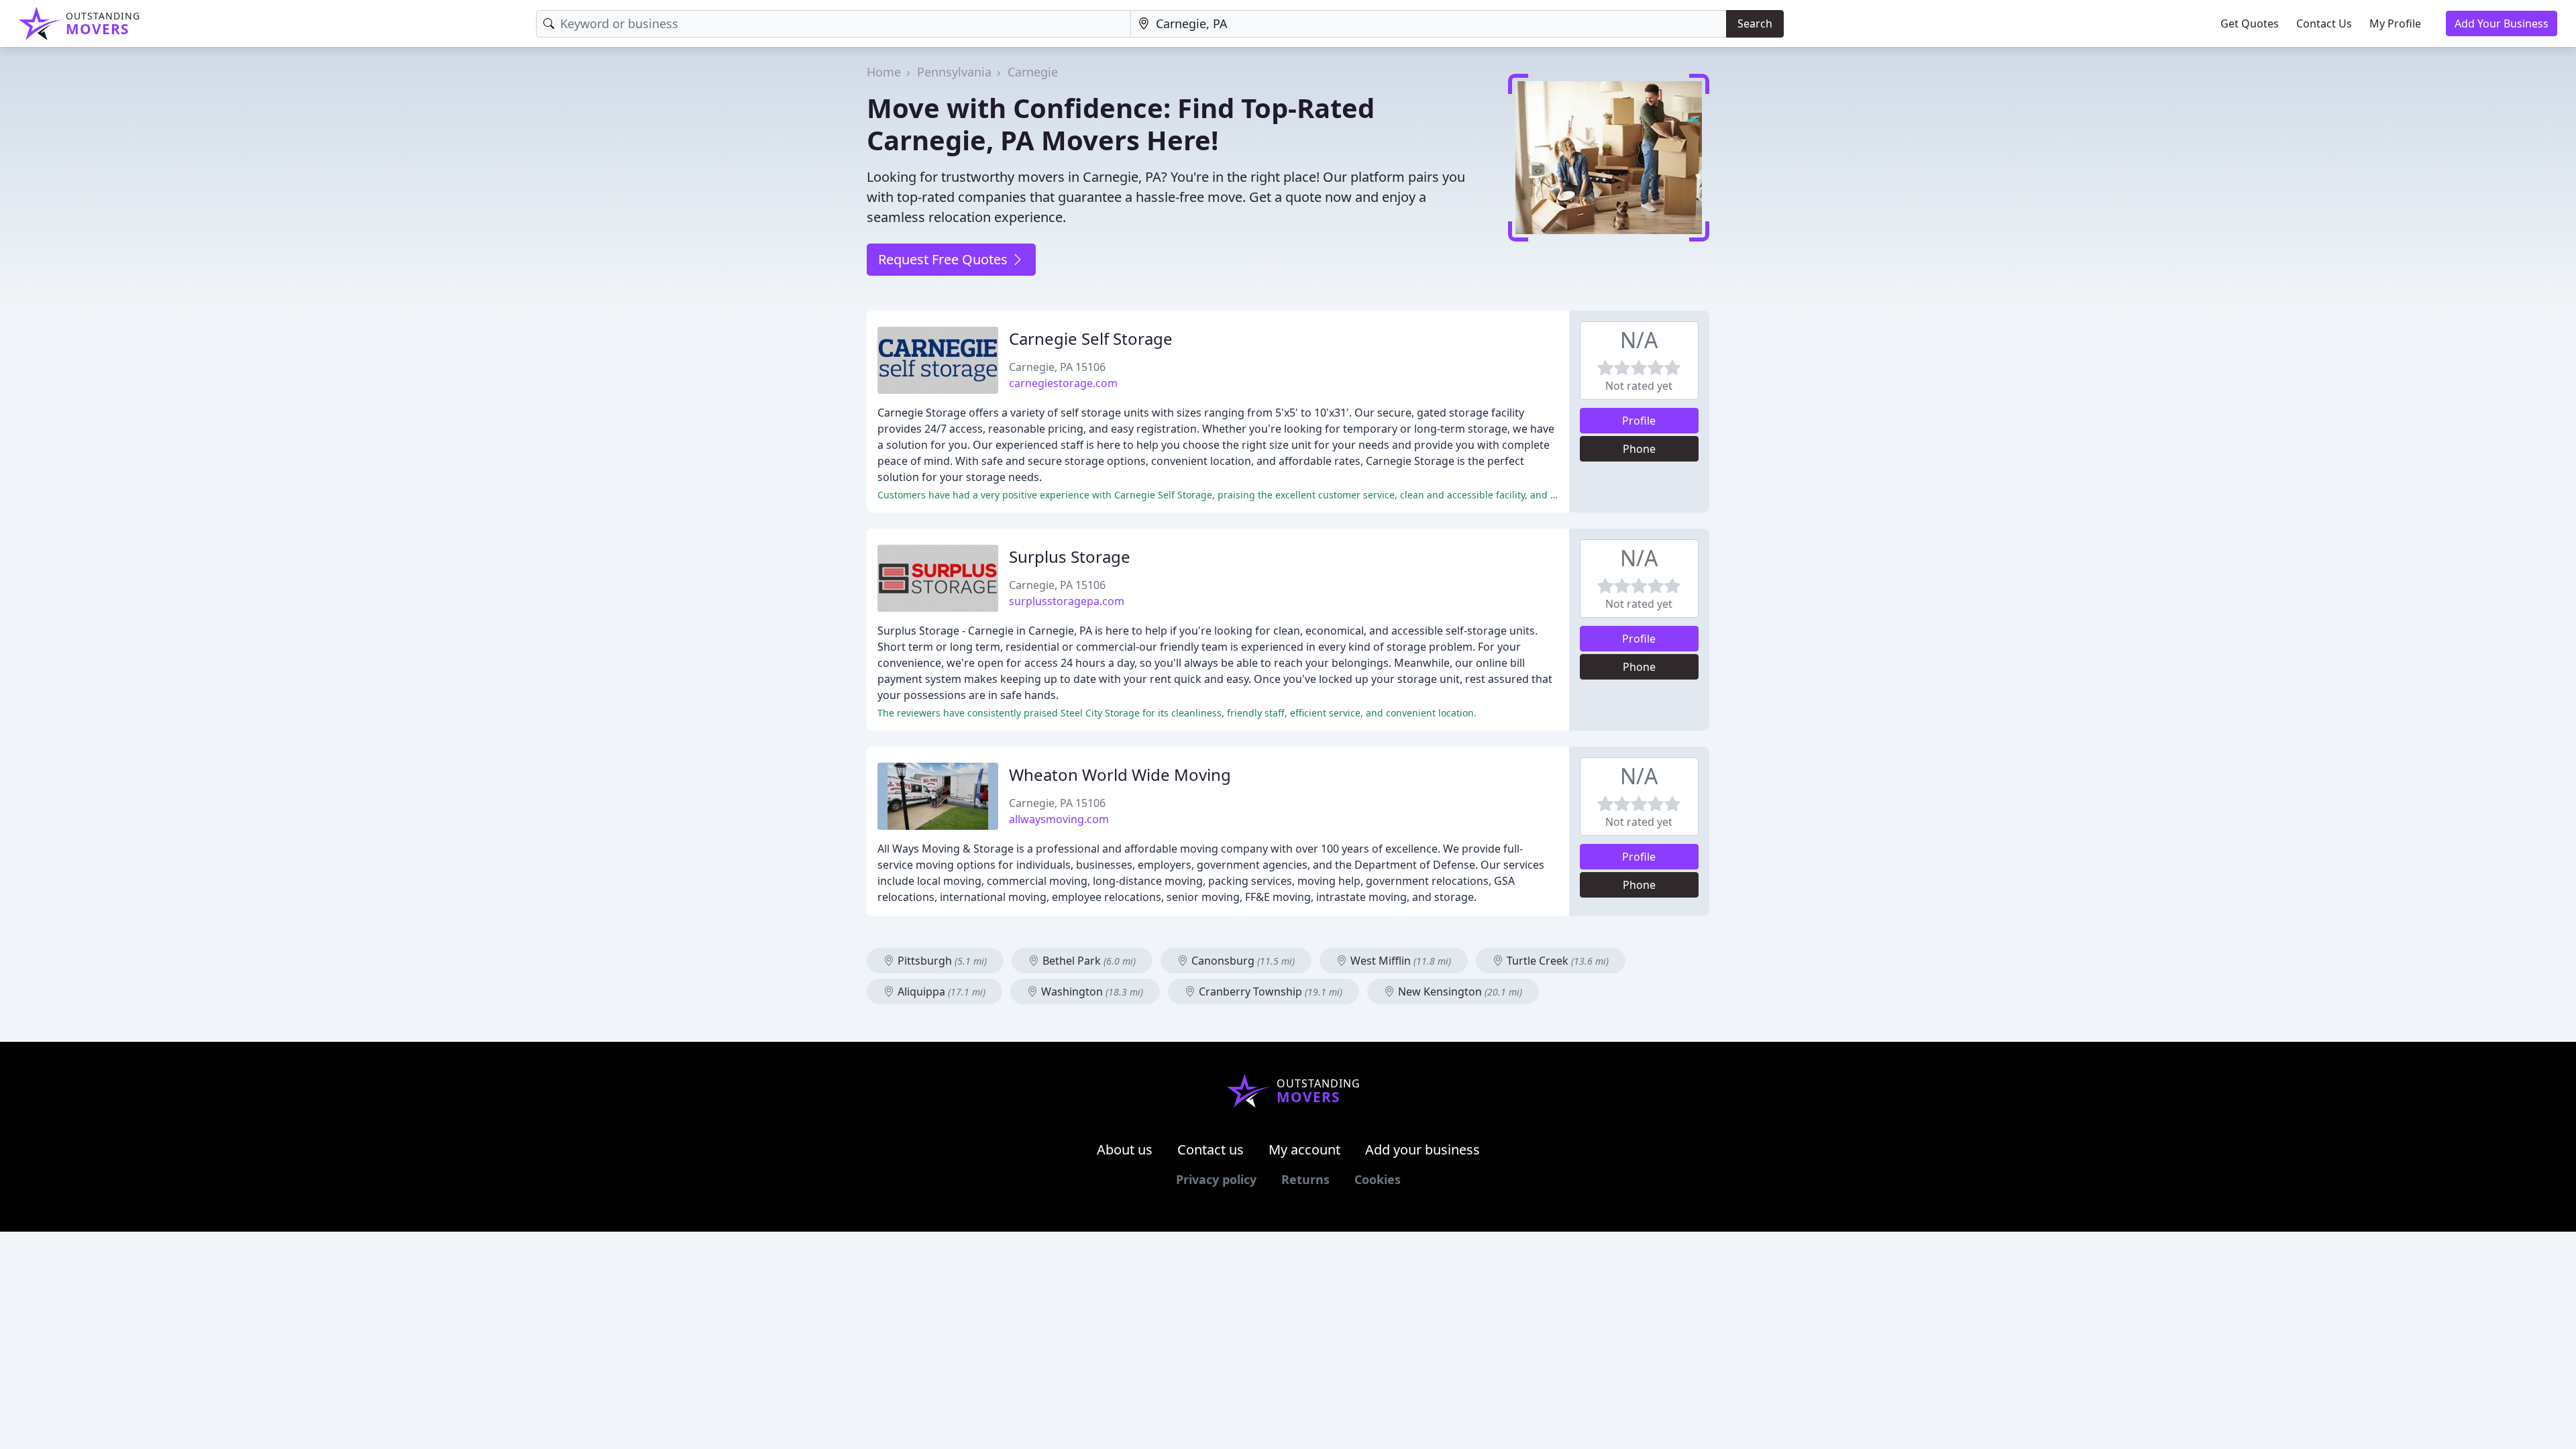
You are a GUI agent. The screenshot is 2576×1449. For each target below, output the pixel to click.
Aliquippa (940, 991)
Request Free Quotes (945, 259)
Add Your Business (2502, 23)
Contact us (1211, 1149)
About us (1125, 1149)
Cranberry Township (1269, 991)
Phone (1639, 449)
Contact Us (2324, 23)
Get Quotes (2250, 23)
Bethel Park (1088, 961)
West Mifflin (1399, 961)
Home (884, 72)
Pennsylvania (954, 72)
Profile (1639, 421)
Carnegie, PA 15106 (1057, 367)
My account (1304, 1149)
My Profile (2395, 23)
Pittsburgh (941, 961)
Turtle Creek (1556, 961)
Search (1755, 23)
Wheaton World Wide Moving (1120, 774)
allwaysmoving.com (1059, 819)
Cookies (1378, 1179)
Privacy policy (1216, 1179)
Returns (1305, 1179)
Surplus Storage (1070, 556)
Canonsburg (1242, 961)
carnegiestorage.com (1063, 383)
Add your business (1423, 1149)
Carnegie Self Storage (1091, 338)
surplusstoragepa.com (1067, 601)
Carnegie (1033, 72)
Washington (1091, 991)
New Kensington (1459, 991)
